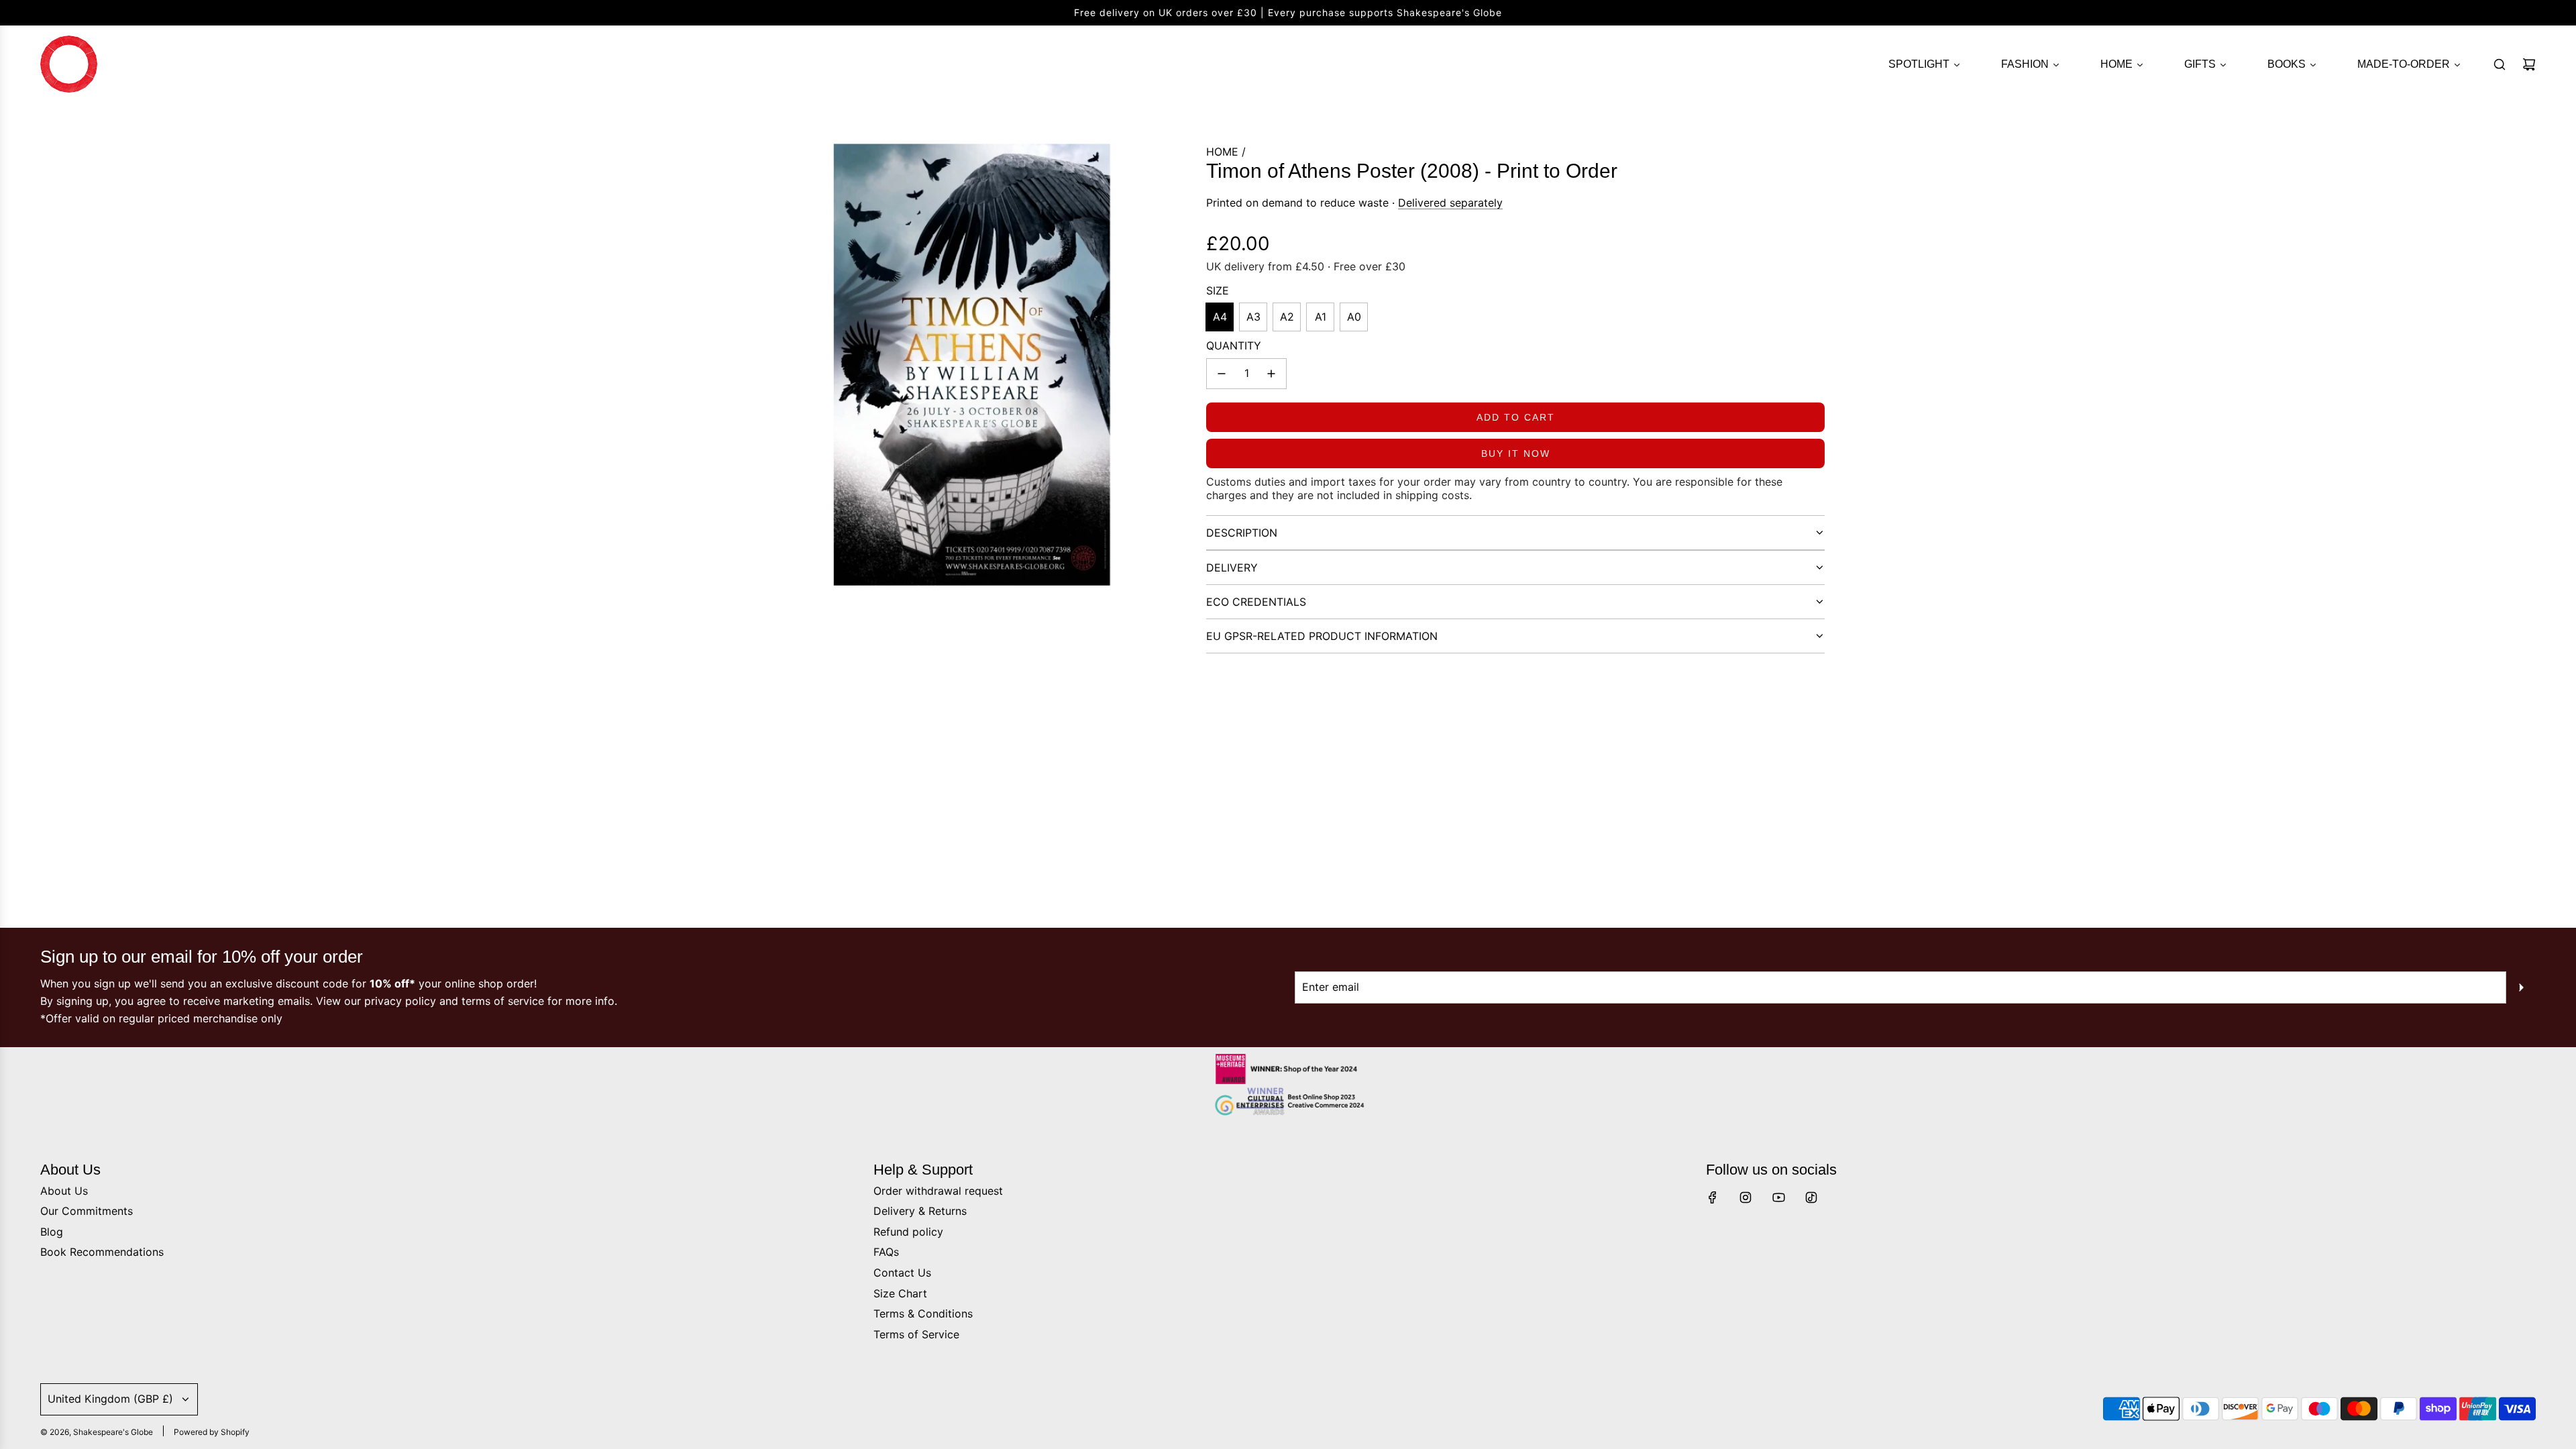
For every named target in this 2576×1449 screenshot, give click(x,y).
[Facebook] (1713, 1197)
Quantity (1234, 345)
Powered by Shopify (212, 1432)
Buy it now (1516, 453)
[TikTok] (1811, 1197)
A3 (1253, 317)
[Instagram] (1746, 1197)
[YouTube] (1778, 1197)
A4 (1220, 317)
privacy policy (400, 1001)
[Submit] (2521, 987)
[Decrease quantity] (1222, 374)
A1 (1321, 317)
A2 (1287, 317)
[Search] (2500, 64)
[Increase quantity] (1271, 374)
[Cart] (2529, 64)
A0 (1354, 317)
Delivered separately (1450, 203)
